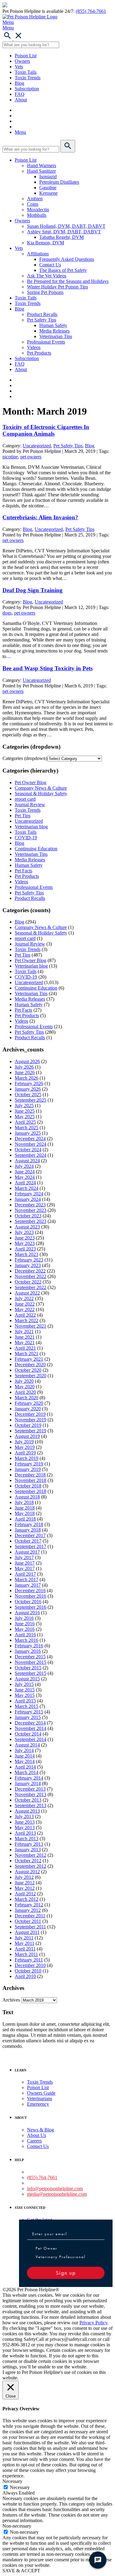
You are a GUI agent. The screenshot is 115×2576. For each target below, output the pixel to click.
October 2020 (28, 1370)
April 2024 (25, 1183)
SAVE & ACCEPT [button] (21, 2571)
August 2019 (27, 1436)
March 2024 (27, 1188)
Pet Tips (23, 816)
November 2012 (31, 1855)
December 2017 (30, 1535)
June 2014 (25, 1756)
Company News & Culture (41, 788)
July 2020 (24, 1381)
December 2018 (30, 1475)
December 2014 (30, 1723)
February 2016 (29, 1646)
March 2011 (26, 1954)
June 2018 (25, 1508)
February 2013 (29, 1844)
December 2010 (30, 1965)
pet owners (31, 457)
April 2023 (25, 1249)
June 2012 (25, 1883)
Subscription (27, 89)
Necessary (20, 2487)
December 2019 (30, 1414)
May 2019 (25, 1447)
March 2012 (27, 1899)
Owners (22, 61)
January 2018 (28, 1530)
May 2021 (25, 1343)
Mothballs (37, 215)
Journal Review (30, 805)
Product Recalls (42, 314)
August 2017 (27, 1552)
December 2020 (30, 1365)
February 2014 (29, 1778)
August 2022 (27, 1293)
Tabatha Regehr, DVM (61, 237)
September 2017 (31, 1546)
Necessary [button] (12, 2481)
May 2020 (25, 1387)
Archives (11, 2000)
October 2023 (28, 1216)
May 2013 (25, 1828)
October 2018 (28, 1486)
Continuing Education (36, 849)
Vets (19, 67)
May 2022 (25, 1309)
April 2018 (25, 1519)
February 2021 (29, 1359)
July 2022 (24, 1298)
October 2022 (28, 1282)
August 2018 (27, 1497)
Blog (19, 83)
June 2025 (25, 1111)
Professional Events (46, 342)
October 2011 (28, 1921)
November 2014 (31, 1728)
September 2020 (31, 1376)
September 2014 (31, 1739)
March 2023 (27, 1254)
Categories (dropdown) (25, 758)
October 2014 (28, 1734)
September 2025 (31, 1100)
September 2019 (31, 1431)
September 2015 (31, 1673)
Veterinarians (40, 2098)
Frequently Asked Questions (67, 259)
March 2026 (27, 1078)
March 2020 (27, 1398)
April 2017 (25, 1574)
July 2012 (24, 1877)
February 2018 (29, 1524)
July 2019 (24, 1442)
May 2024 (25, 1177)
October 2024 (28, 1150)
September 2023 (31, 1221)
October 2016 (28, 1602)
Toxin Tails (26, 72)
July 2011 (24, 1938)
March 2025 (27, 1128)
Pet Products (39, 353)
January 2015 (28, 1717)
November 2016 (31, 1596)
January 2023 (28, 1265)
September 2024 (31, 1155)
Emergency (38, 2104)
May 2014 (25, 1761)
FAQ (20, 94)
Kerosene (48, 193)
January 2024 (28, 1199)
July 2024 (24, 1166)
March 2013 (27, 1839)
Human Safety (53, 325)
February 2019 (29, 1464)
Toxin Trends (28, 78)
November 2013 (31, 1794)
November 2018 (31, 1480)
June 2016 (25, 1624)
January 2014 (28, 1783)
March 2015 (27, 1706)
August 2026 (27, 1061)
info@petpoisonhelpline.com (55, 2189)
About (21, 100)
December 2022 (30, 1271)
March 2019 (27, 1458)
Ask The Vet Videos (47, 276)
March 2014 (27, 1772)
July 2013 (24, 1816)
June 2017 (25, 1563)
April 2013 (25, 1833)
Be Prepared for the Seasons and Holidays (68, 281)
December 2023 (30, 1205)
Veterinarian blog (31, 827)
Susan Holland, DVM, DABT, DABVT (66, 226)
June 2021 (25, 1337)
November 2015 (31, 1662)
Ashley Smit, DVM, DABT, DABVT (64, 232)
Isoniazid (48, 177)
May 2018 (25, 1513)
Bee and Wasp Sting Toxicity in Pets (48, 668)
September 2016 (31, 1607)
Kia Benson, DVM (46, 243)
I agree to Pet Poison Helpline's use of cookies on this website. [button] (54, 2375)
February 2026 (29, 1083)
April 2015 (25, 1701)
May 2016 (25, 1629)
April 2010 (25, 1976)
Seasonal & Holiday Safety (41, 793)
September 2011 (30, 1927)
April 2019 (25, 1453)
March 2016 (27, 1640)
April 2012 (25, 1894)
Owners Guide (41, 2093)
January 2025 (28, 1133)
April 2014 (25, 1767)
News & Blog (40, 2130)
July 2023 (24, 1232)
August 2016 (27, 1613)
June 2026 (25, 1072)
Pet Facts (23, 871)
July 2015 (24, 1684)
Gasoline (48, 188)
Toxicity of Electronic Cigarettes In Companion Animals (46, 430)
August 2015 (27, 1679)
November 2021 (31, 1326)
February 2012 (29, 1905)
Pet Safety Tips (42, 320)
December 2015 (30, 1657)
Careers (34, 2141)
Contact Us (50, 265)
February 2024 (29, 1194)
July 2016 (24, 1618)
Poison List (26, 56)
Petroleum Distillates (59, 182)
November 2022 (31, 1276)
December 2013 (30, 1789)
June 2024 (25, 1172)
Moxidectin (38, 210)
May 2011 (25, 1943)
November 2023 (31, 1210)
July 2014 (24, 1750)
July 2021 (24, 1331)
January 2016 (28, 1651)
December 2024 (30, 1139)
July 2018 (24, 1502)
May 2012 (25, 1888)
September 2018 (31, 1491)
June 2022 (25, 1304)
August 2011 (27, 1932)
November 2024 (31, 1144)
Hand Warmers (42, 165)
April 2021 (25, 1348)
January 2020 (28, 1409)
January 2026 (28, 1089)
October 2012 (28, 1861)
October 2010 (28, 1971)
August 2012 (27, 1872)
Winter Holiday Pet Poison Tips (57, 287)
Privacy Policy (93, 2323)
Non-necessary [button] (17, 2526)
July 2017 (24, 1557)
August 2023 (27, 1227)
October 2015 (28, 1668)
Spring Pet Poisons (45, 292)
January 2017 (28, 1585)
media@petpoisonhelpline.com (57, 2194)
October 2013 (28, 1800)
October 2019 (28, 1425)
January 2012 (28, 1910)
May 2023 (25, 1243)
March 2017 (27, 1579)
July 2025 (24, 1106)
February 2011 (29, 1960)
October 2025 (28, 1094)
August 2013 (27, 1811)
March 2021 (27, 1354)
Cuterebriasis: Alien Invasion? (40, 517)
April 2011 (25, 1949)
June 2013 (25, 1822)
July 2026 (24, 1067)
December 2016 (30, 1591)
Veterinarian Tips (56, 336)
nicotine (10, 457)
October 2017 (28, 1541)
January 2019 (28, 1469)
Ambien (35, 199)
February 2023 (29, 1260)
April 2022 (25, 1315)
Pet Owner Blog (31, 782)
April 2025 (25, 1122)
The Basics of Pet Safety (63, 270)
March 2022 (27, 1320)
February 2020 (29, 1403)
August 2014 (27, 1745)
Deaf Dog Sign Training (33, 590)
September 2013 (31, 1805)
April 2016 (25, 1635)
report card (25, 799)
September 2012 (31, 1866)
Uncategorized (37, 446)
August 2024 (27, 1161)
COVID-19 (26, 838)
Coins (33, 204)
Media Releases (54, 331)
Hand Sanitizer (41, 171)
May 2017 (25, 1568)
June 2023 (25, 1238)
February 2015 (29, 1712)
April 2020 (25, 1392)
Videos (34, 347)
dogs (7, 613)
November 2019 (31, 1420)
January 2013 (28, 1850)
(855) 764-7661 (91, 11)
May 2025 (25, 1117)
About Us (36, 2135)
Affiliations (38, 254)
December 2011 (30, 1916)
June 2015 (25, 1690)
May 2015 (25, 1695)
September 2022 (31, 1287)
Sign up (66, 2273)
